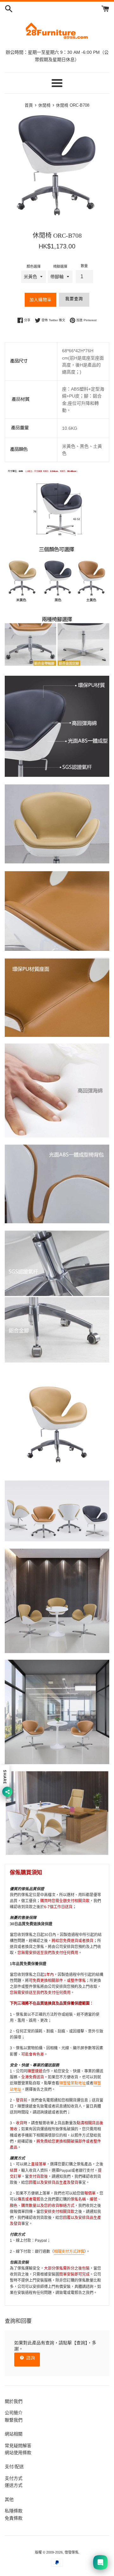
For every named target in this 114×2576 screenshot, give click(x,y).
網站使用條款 (18, 2453)
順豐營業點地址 (73, 2083)
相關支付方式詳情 (69, 2252)
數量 (84, 266)
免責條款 (14, 2518)
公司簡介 (14, 2413)
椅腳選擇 (60, 266)
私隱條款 (14, 2511)
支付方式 (14, 2478)
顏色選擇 (34, 266)
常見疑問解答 (18, 2446)
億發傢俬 (72, 2552)
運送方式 (14, 2485)
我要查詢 (74, 299)
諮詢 (30, 2358)
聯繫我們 (14, 2420)
